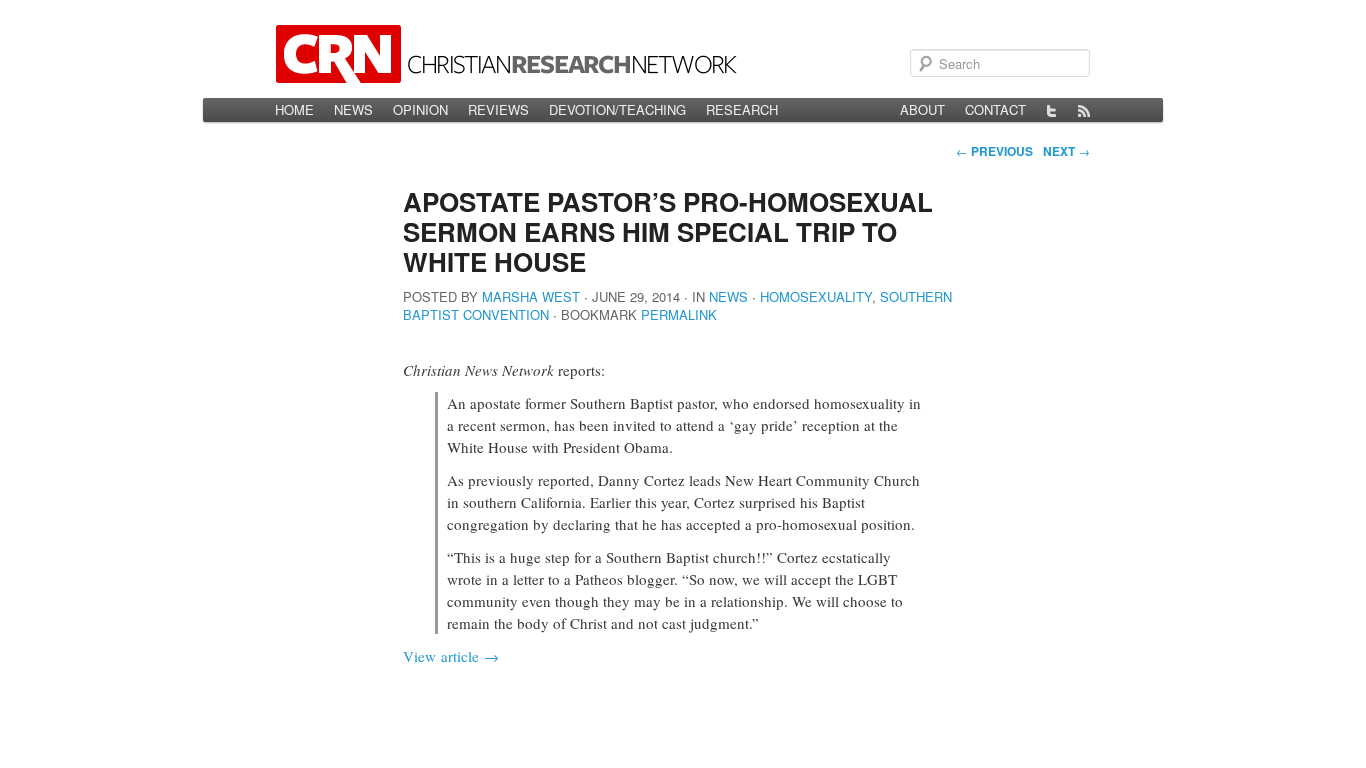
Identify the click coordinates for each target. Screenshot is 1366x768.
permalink (679, 314)
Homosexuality (816, 296)
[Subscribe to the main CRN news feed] (1084, 110)
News (353, 109)
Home (294, 109)
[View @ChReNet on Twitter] (1052, 110)
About (922, 109)
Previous (994, 151)
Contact (995, 109)
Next (1066, 151)
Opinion (420, 109)
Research (742, 109)
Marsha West (531, 296)
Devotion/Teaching (617, 109)
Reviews (498, 109)
